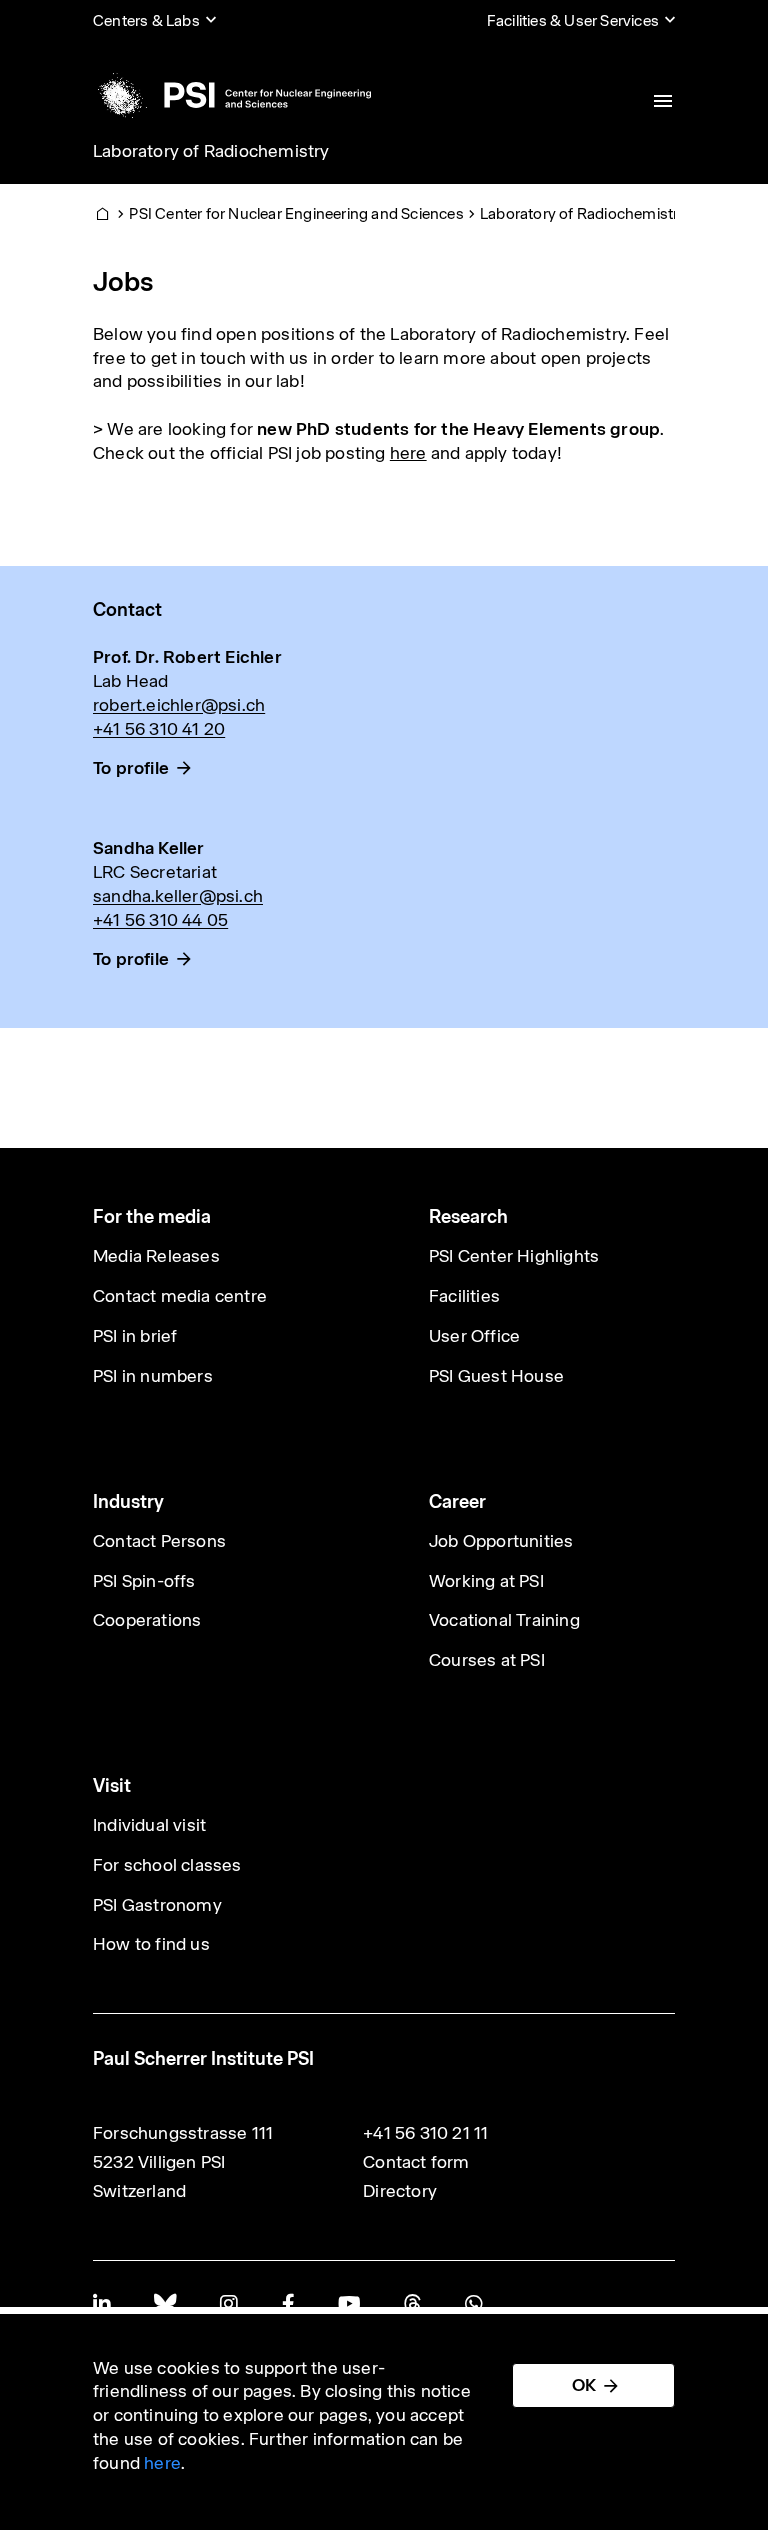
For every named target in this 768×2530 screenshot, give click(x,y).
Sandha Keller (149, 848)
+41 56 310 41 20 (159, 729)
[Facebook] (288, 2303)
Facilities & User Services (573, 20)
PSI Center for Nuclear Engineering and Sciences (296, 213)
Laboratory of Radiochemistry (211, 151)
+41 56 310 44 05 (160, 920)
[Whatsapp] (473, 2303)
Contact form (416, 2162)
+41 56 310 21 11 (425, 2133)
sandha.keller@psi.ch (178, 896)
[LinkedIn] (101, 2303)
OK (584, 2385)
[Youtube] (349, 2303)
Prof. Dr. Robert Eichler (187, 657)
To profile (131, 768)
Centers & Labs (146, 20)
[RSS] (412, 2303)
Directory (400, 2191)
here (408, 453)
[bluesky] (165, 2303)
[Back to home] (232, 95)
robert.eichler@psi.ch (179, 705)
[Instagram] (228, 2303)
